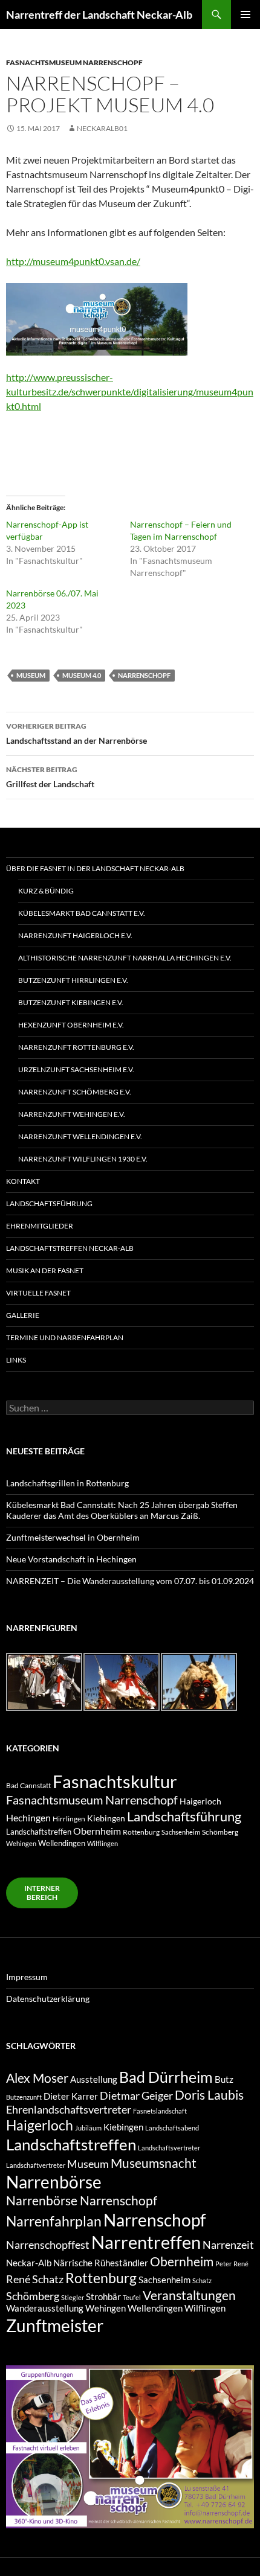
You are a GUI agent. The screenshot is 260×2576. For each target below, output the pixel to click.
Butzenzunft (24, 2097)
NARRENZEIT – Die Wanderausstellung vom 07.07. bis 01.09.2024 (130, 1581)
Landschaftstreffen (39, 1832)
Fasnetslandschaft (160, 2111)
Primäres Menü (245, 14)
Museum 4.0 (82, 675)
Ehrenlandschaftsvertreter (69, 2109)
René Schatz (35, 2279)
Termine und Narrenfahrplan (65, 1338)
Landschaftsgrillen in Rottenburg (67, 1483)
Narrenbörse (54, 2182)
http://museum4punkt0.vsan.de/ (73, 261)
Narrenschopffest (48, 2245)
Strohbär (103, 2297)
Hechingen (28, 1817)
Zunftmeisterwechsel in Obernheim (73, 1537)
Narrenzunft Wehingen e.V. (72, 1114)
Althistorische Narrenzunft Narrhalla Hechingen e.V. (125, 958)
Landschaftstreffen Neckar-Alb (70, 1248)
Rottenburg (141, 1832)
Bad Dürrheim (166, 2077)
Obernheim (97, 1831)
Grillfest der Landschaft (50, 777)
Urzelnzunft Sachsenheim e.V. (76, 1069)
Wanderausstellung (45, 2308)
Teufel (132, 2297)
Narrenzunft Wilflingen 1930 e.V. (83, 1159)
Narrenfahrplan (54, 2221)
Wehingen (21, 1843)
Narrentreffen (146, 2242)
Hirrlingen (69, 1818)
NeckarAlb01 (102, 128)
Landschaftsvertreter (169, 2148)
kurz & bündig (46, 891)
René (241, 2264)
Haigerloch (200, 1801)
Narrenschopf (144, 675)
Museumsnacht (154, 2163)
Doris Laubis (209, 2095)
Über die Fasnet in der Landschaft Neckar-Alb (95, 868)
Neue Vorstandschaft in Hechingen (71, 1559)
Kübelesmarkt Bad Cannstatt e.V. (82, 913)
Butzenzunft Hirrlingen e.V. (73, 980)
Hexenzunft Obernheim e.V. (71, 1025)
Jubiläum (88, 2128)
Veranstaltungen (189, 2295)
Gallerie (23, 1315)
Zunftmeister (55, 2325)
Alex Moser (37, 2078)
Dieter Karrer (71, 2096)
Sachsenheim (181, 1832)
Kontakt (23, 1181)
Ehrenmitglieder (40, 1226)
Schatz (202, 2280)
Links (16, 1360)
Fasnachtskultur (115, 1781)
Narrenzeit (228, 2245)
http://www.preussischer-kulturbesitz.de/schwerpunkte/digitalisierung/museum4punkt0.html (130, 392)
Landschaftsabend (172, 2128)
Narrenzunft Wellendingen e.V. (80, 1136)
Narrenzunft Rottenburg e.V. (76, 1047)
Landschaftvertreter (36, 2165)
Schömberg (220, 1832)
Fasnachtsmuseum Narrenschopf (74, 62)
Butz (224, 2079)
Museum (31, 675)
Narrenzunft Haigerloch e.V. (75, 935)
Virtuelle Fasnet (38, 1293)
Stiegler (73, 2297)
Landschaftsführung (49, 1203)
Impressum (27, 1977)
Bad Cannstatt (28, 1785)
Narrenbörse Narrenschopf (82, 2200)
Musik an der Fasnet (45, 1270)
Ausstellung (94, 2079)
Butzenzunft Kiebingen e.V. (71, 1002)
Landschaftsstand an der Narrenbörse (76, 733)
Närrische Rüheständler (101, 2263)
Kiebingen (106, 1818)
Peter (223, 2264)
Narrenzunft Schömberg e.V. (75, 1092)
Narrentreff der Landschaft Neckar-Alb (99, 14)
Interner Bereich (42, 1893)
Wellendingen (62, 1843)
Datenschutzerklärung (48, 1999)
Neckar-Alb (29, 2263)
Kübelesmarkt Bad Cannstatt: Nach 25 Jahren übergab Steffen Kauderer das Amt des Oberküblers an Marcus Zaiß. (122, 1510)
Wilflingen (102, 1843)
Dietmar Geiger (136, 2095)
